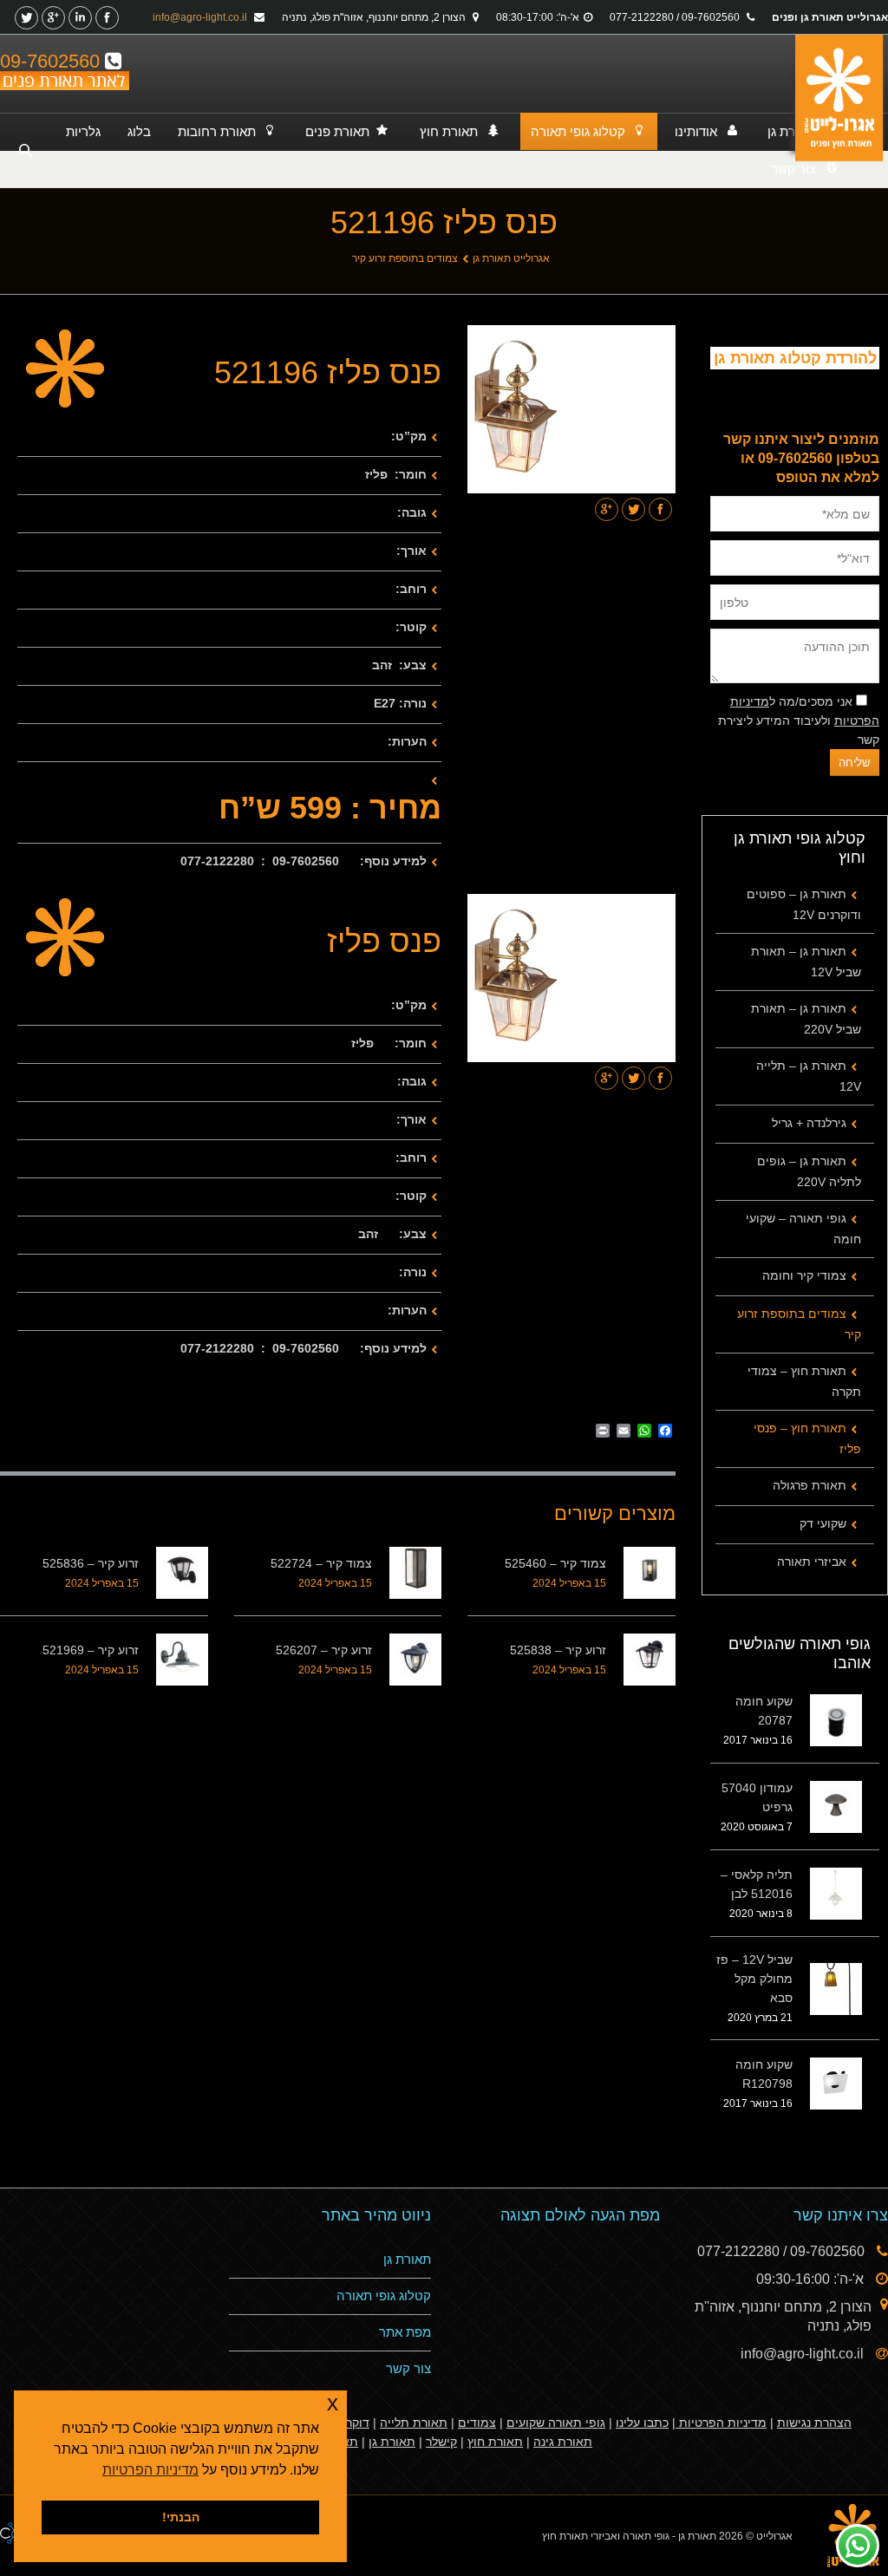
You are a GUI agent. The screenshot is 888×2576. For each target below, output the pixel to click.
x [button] (333, 2403)
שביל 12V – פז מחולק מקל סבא (754, 1979)
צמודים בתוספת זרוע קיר (405, 258)
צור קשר (408, 2368)
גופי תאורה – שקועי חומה (803, 1229)
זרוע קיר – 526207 (324, 1650)
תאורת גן (407, 2259)
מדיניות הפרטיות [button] (150, 2470)
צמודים (477, 2423)
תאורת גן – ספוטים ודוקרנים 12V (804, 904)
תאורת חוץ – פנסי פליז (807, 1438)
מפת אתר (405, 2332)
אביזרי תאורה (812, 1562)
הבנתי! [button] (181, 2517)
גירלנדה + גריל (809, 1123)
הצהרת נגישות (814, 2423)
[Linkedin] (80, 18)
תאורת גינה (563, 2442)
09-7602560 (52, 61)
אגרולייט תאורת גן (511, 258)
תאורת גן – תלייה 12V (809, 1076)
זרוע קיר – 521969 (91, 1650)
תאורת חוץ (495, 2442)
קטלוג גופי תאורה (384, 2296)
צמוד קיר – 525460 (555, 1563)
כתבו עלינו (642, 2423)
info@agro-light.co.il (201, 17)
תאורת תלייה (414, 2423)
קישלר (441, 2442)
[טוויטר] (26, 18)
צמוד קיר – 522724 (321, 1563)
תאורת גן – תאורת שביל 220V (806, 1019)
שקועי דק (823, 1523)
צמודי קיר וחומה (804, 1275)
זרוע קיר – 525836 (91, 1563)
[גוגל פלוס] (53, 18)
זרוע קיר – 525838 (558, 1650)
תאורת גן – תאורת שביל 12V (806, 962)
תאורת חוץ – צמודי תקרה (804, 1381)
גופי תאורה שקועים (556, 2423)
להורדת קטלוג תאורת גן (795, 358)
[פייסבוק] (107, 18)
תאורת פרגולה (810, 1485)
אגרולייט (774, 2536)
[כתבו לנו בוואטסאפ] (858, 2546)
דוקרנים (349, 2423)
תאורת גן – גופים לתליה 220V (809, 1171)
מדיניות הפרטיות (721, 2423)
